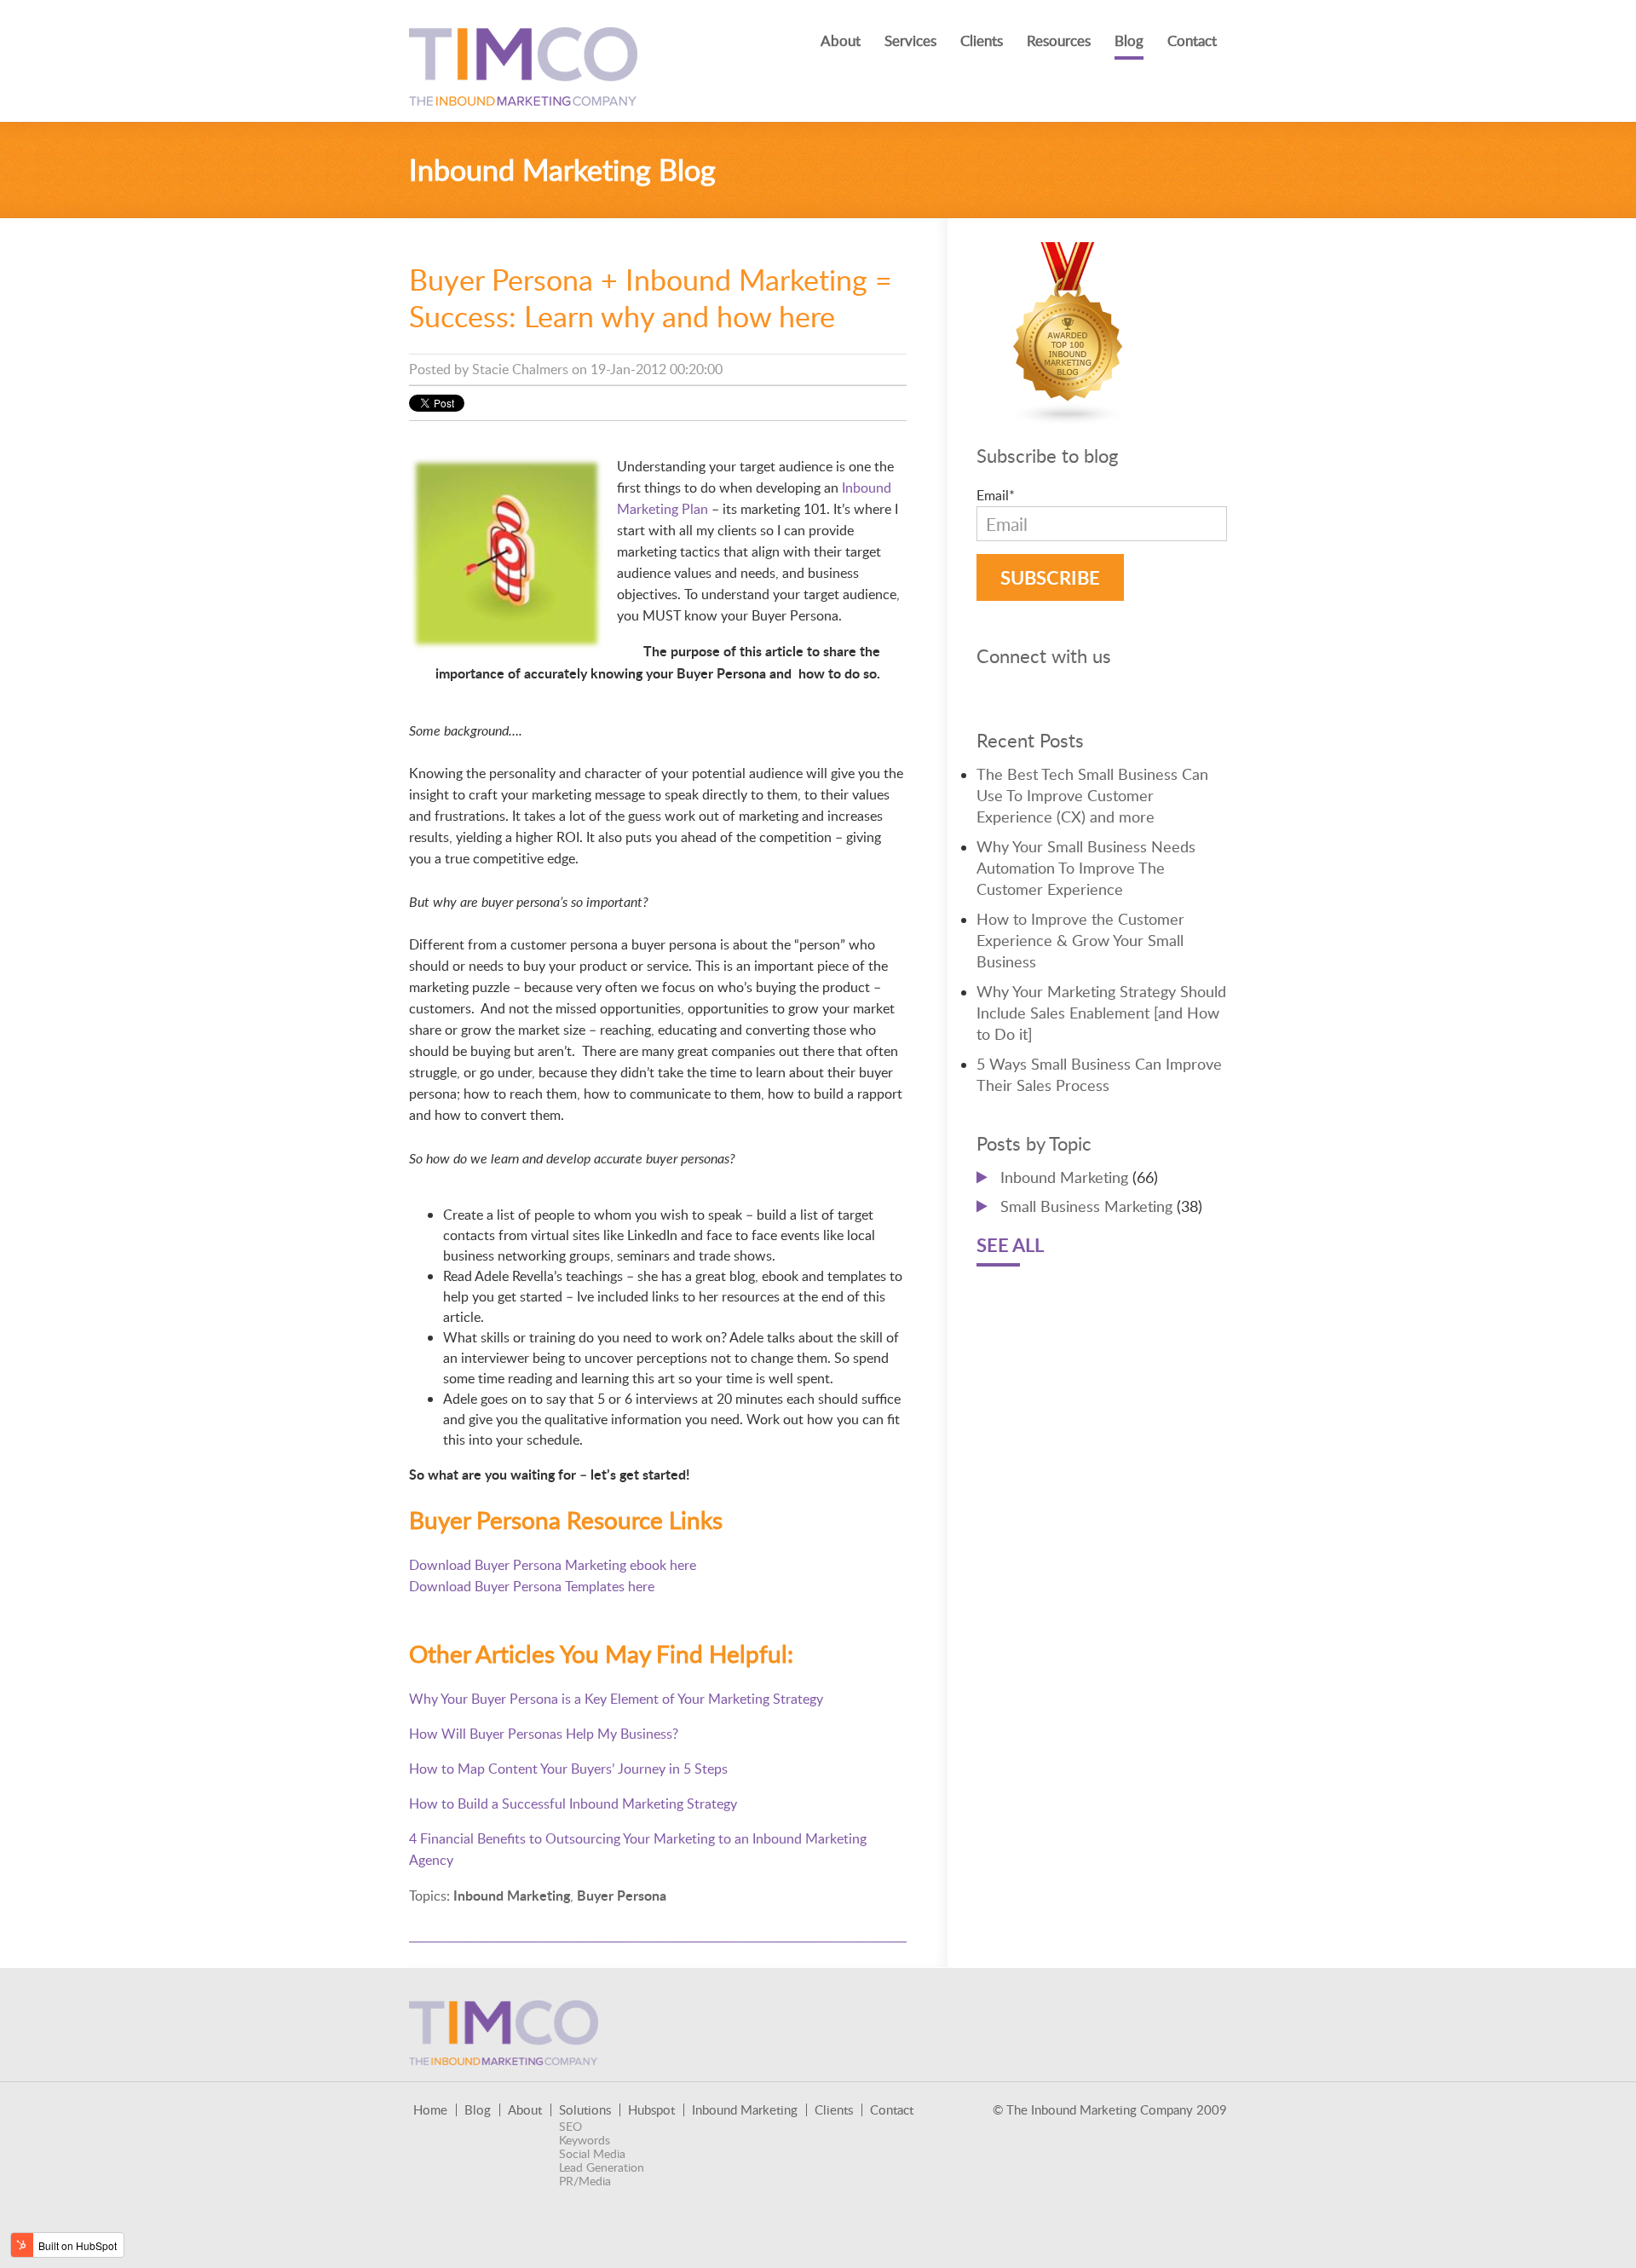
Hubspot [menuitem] (651, 2110)
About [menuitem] (841, 40)
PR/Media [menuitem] (585, 2181)
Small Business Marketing (1101, 1206)
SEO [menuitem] (570, 2127)
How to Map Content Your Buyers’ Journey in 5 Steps (568, 1769)
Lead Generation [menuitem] (602, 2167)
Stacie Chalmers (520, 369)
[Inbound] (1069, 415)
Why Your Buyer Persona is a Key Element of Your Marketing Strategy (616, 1699)
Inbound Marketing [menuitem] (745, 2110)
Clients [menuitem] (982, 40)
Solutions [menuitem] (585, 2110)
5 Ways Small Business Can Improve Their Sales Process (1099, 1074)
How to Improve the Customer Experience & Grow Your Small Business (1080, 940)
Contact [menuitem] (1192, 40)
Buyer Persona (622, 1895)
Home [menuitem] (430, 2110)
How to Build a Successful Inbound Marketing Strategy (573, 1803)
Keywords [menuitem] (585, 2140)
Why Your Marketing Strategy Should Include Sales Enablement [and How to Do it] (1101, 1013)
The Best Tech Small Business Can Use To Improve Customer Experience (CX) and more (1092, 795)
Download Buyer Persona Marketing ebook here (553, 1565)
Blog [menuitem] (1129, 40)
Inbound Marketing (512, 1895)
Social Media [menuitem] (592, 2154)
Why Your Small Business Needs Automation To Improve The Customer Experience (1086, 868)
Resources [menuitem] (1059, 40)
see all (1010, 1245)
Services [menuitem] (910, 40)
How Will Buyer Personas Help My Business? (544, 1734)
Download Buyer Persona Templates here (532, 1586)
